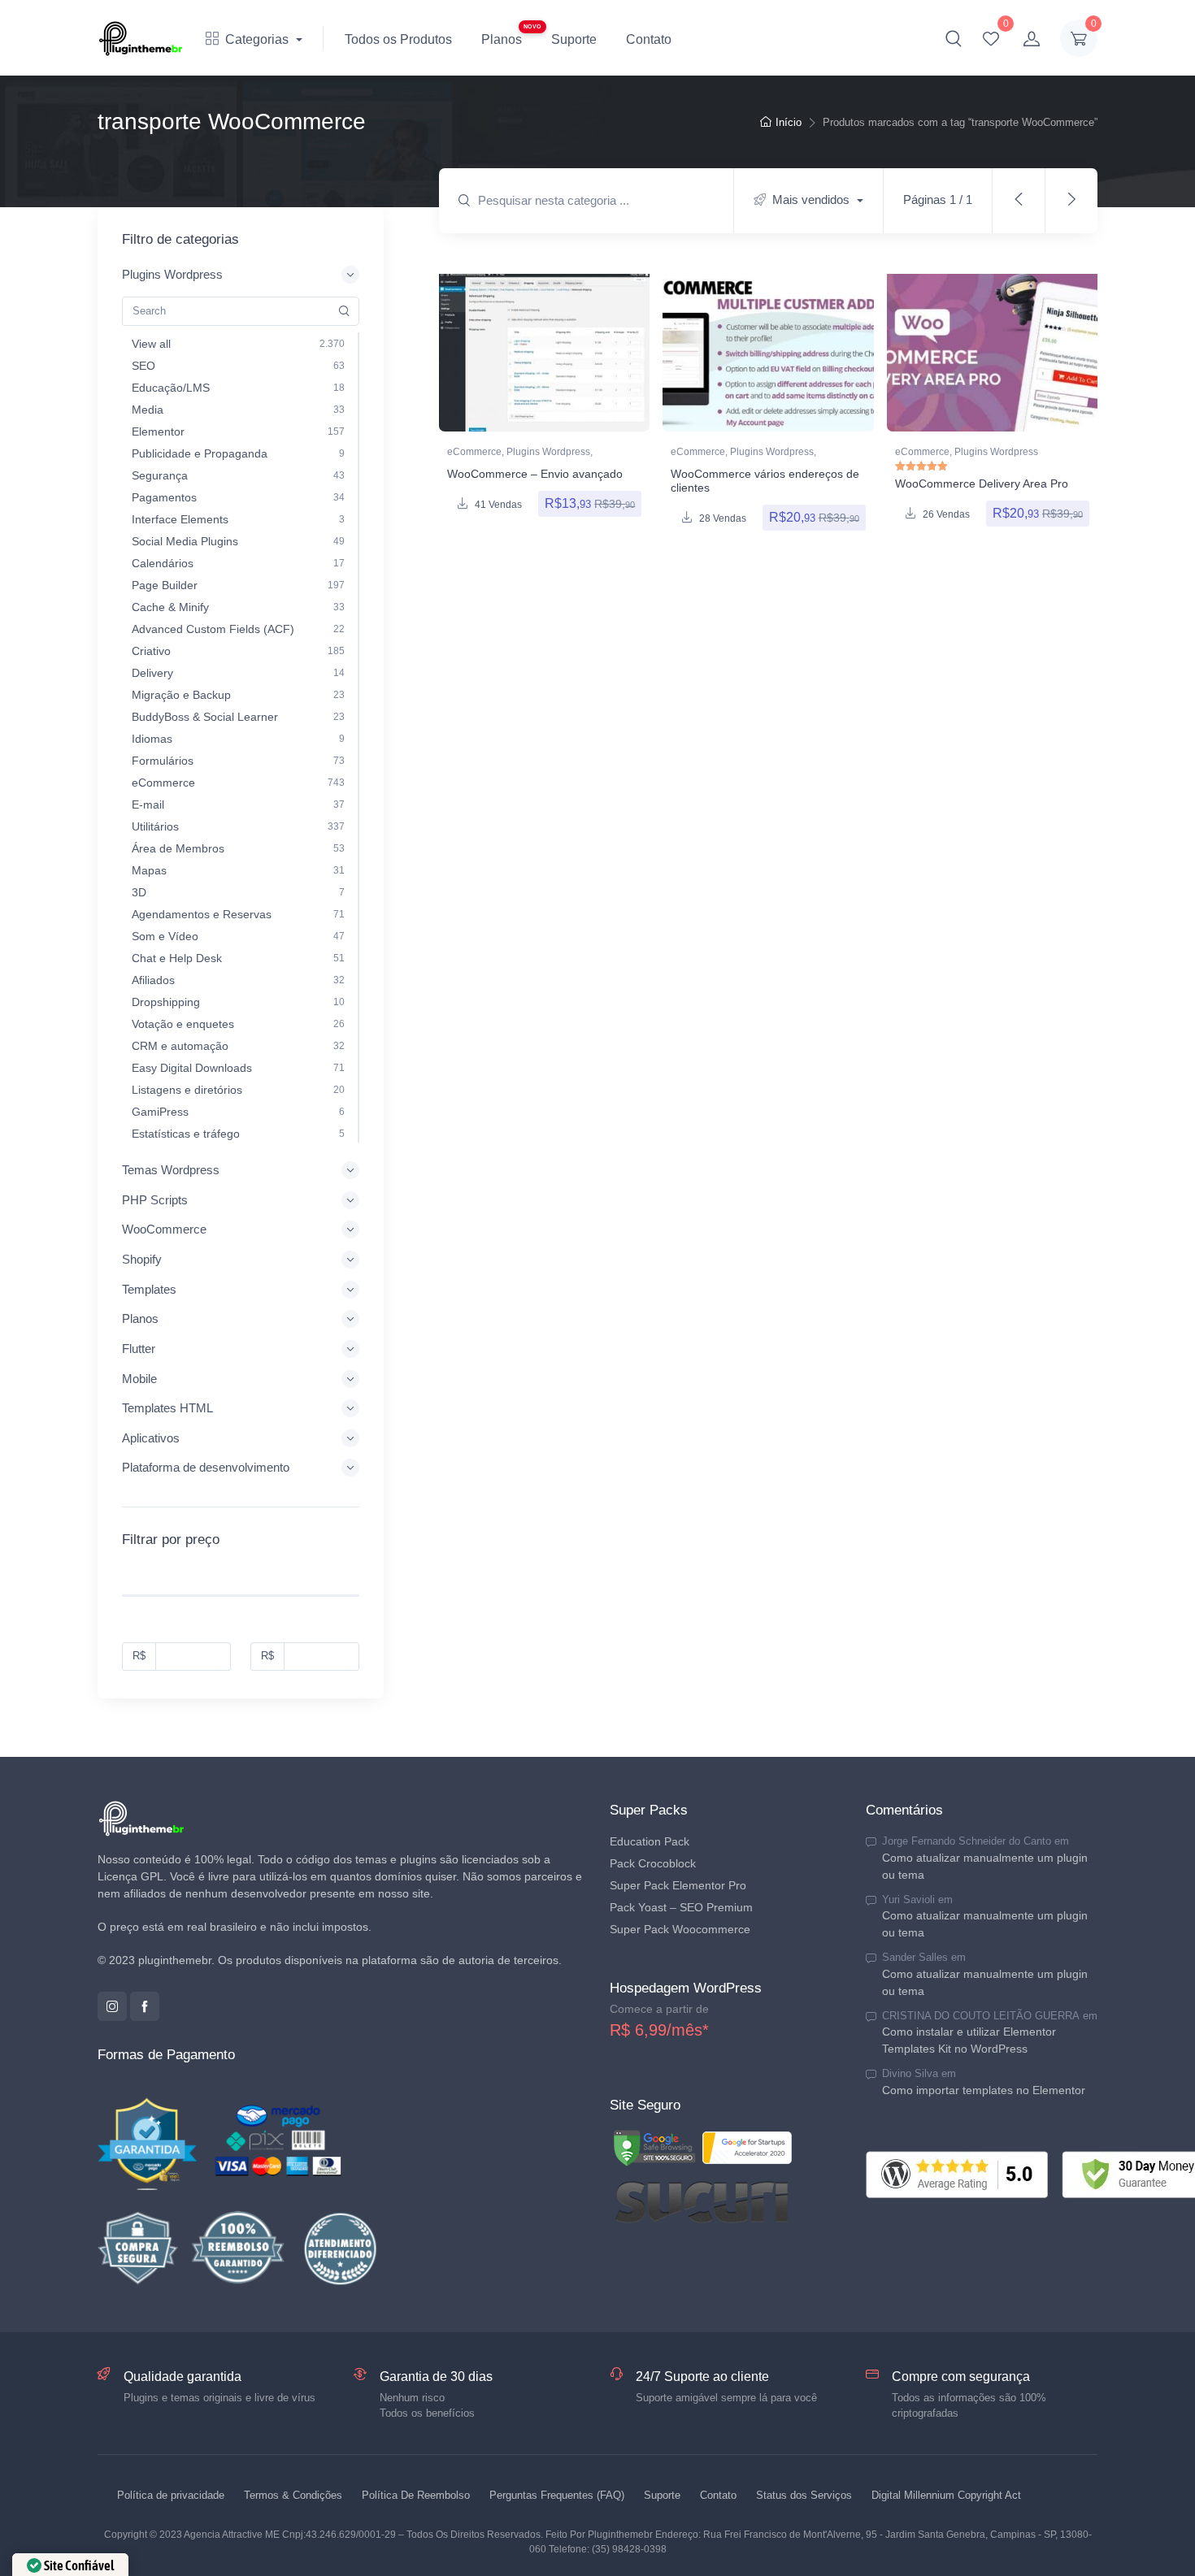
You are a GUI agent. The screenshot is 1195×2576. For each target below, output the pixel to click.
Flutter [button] (139, 1349)
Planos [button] (140, 1318)
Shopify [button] (142, 1259)
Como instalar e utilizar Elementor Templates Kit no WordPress (969, 2040)
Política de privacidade (171, 2495)
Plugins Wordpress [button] (172, 274)
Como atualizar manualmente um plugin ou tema (985, 1866)
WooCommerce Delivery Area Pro (982, 484)
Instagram (112, 2006)
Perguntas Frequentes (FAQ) (557, 2495)
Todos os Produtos (398, 39)
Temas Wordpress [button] (171, 1170)
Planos (502, 39)
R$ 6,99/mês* (659, 2030)
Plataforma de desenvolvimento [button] (206, 1467)
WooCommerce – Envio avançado (535, 474)
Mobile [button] (139, 1379)
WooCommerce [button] (164, 1229)
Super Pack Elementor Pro (678, 1885)
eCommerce (474, 452)
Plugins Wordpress (548, 452)
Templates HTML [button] (167, 1408)
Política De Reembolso (416, 2495)
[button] (954, 38)
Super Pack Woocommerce (680, 1929)
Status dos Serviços (804, 2495)
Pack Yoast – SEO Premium (681, 1907)
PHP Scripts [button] (155, 1200)
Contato (649, 39)
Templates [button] (149, 1289)
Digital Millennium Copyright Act (946, 2495)
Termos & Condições (293, 2495)
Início (789, 122)
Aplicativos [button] (151, 1438)
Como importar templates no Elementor (984, 2090)
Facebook (145, 2006)
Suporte (574, 39)
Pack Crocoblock (653, 1863)
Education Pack (650, 1841)
